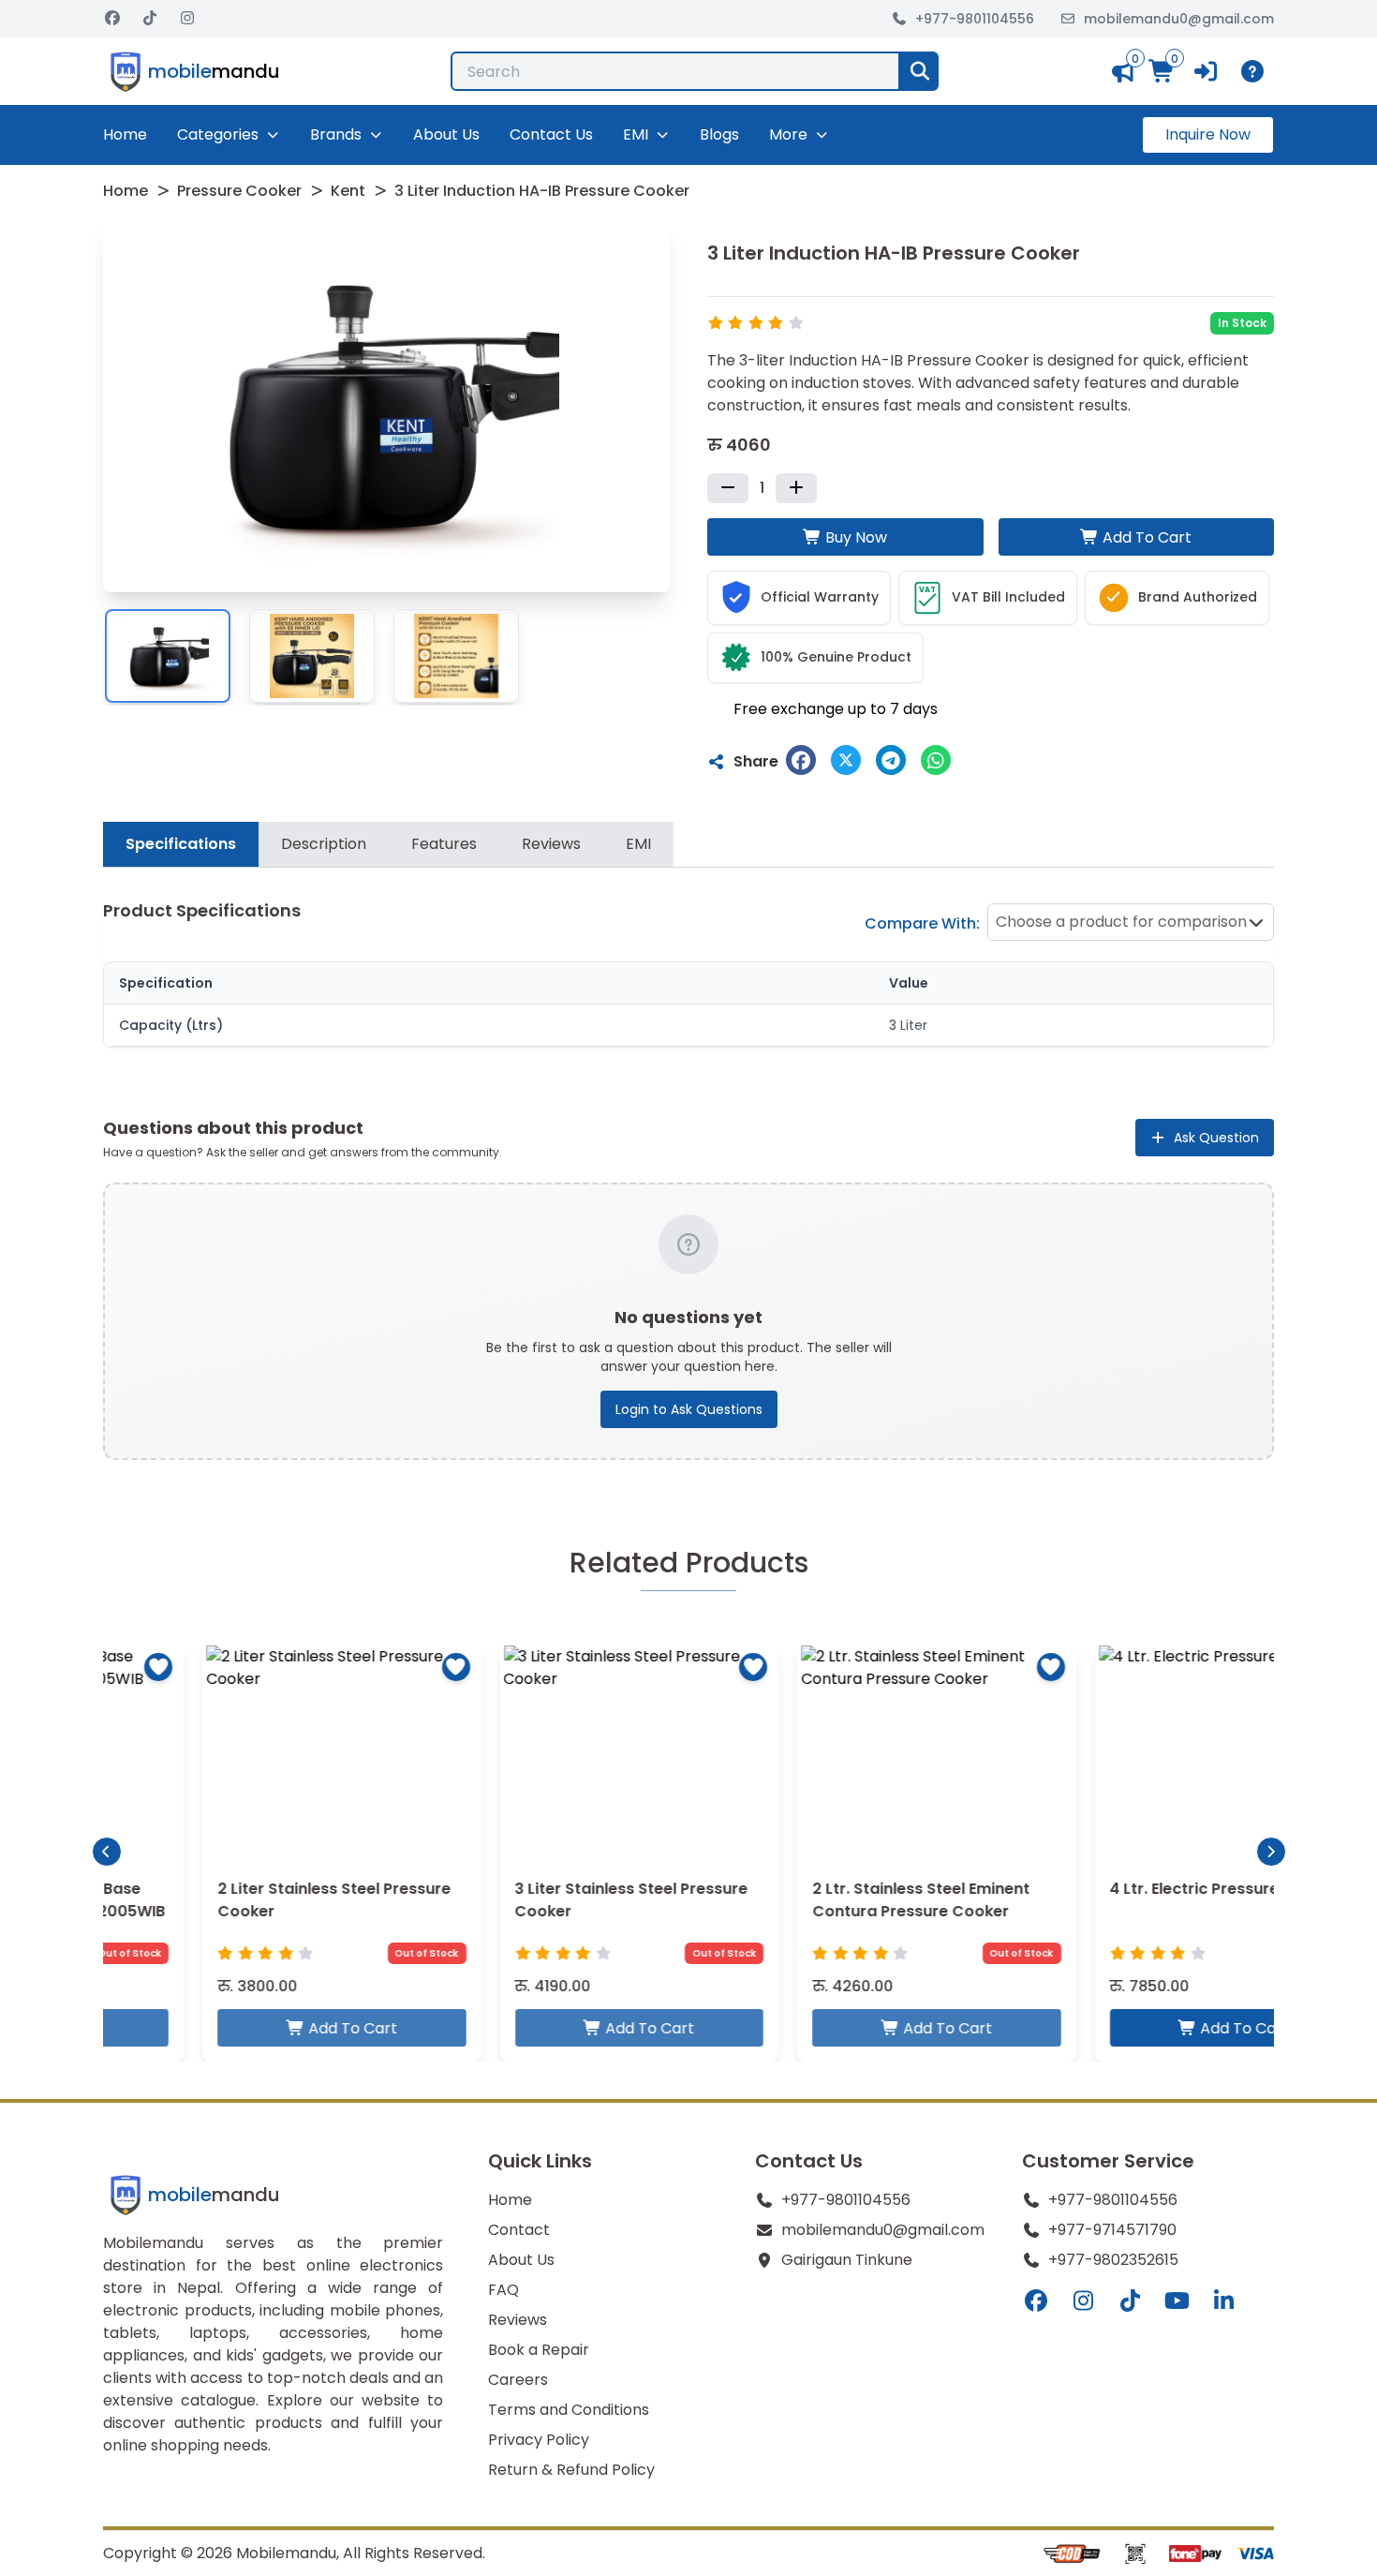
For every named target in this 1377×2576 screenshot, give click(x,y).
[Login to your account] (1207, 71)
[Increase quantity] (796, 488)
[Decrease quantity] (728, 488)
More (788, 134)
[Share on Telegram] (891, 760)
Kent (348, 191)
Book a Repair (539, 2350)
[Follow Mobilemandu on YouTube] (1177, 2301)
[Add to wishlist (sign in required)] (357, 1667)
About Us (446, 134)
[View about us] (1256, 71)
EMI (636, 134)
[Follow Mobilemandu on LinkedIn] (1223, 2301)
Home (125, 134)
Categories (218, 134)
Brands (336, 134)
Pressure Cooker (239, 191)
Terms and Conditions (569, 2410)
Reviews (518, 2320)
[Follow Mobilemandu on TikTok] (150, 19)
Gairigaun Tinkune (847, 2260)
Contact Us (551, 134)
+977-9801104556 (975, 19)
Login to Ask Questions (689, 1409)
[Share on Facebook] (801, 760)
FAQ (503, 2290)
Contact (519, 2230)
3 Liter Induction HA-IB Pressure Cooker (542, 191)
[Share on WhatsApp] (936, 760)
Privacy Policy (539, 2440)
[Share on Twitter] (846, 760)
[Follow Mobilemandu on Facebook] (112, 19)
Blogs (719, 134)
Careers (518, 2380)
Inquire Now (1208, 134)
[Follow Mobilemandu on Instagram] (187, 19)
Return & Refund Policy (571, 2470)
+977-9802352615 (1113, 2260)
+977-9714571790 (1112, 2230)
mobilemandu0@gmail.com (1179, 19)
